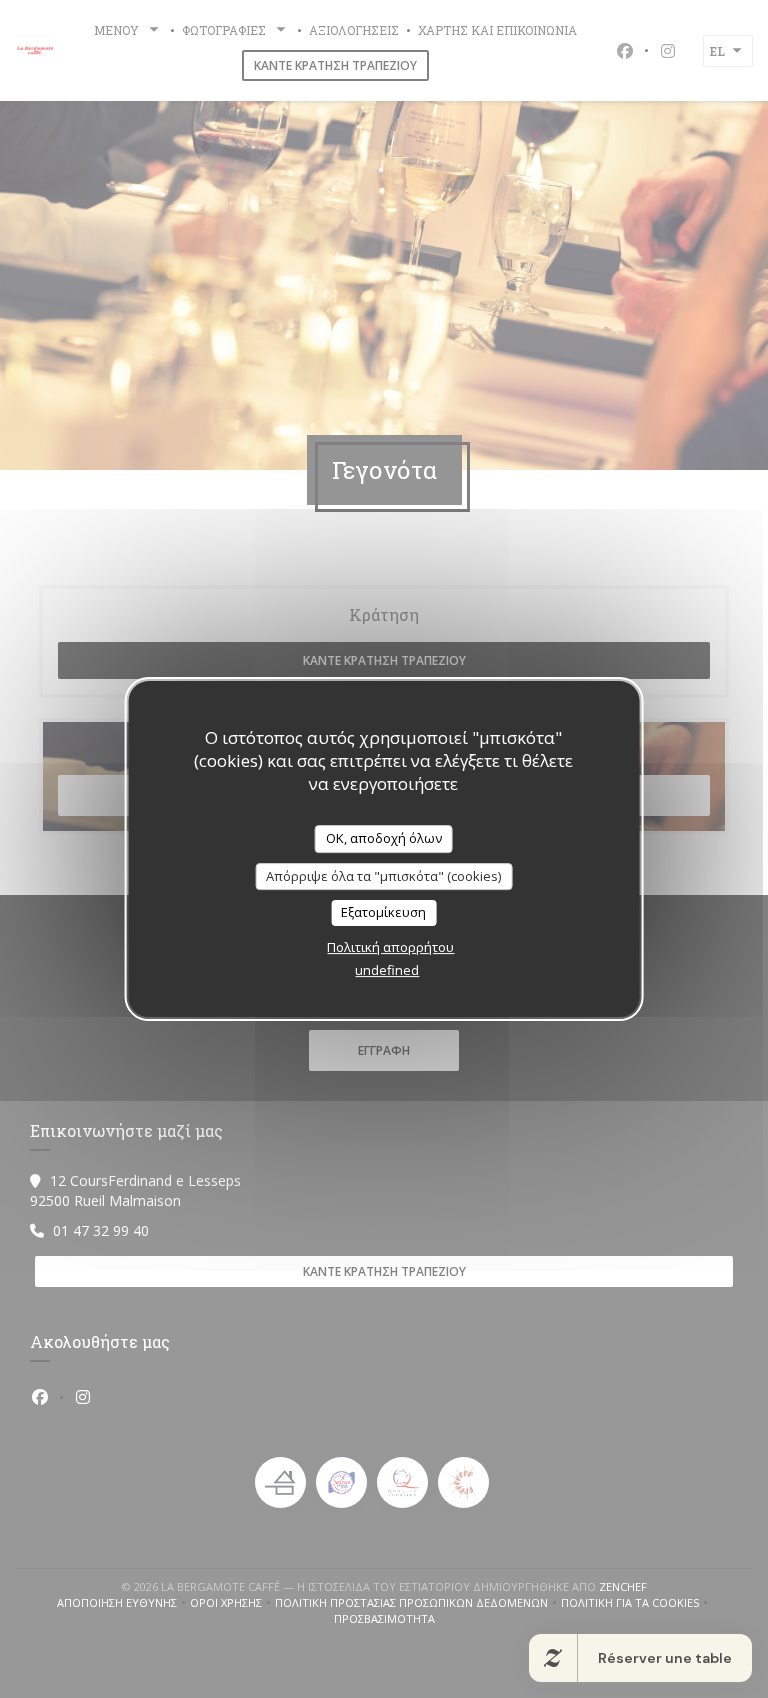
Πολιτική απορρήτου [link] (390, 947)
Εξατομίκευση (383, 912)
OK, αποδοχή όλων (384, 838)
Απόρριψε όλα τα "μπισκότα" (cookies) (383, 876)
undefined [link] (387, 970)
